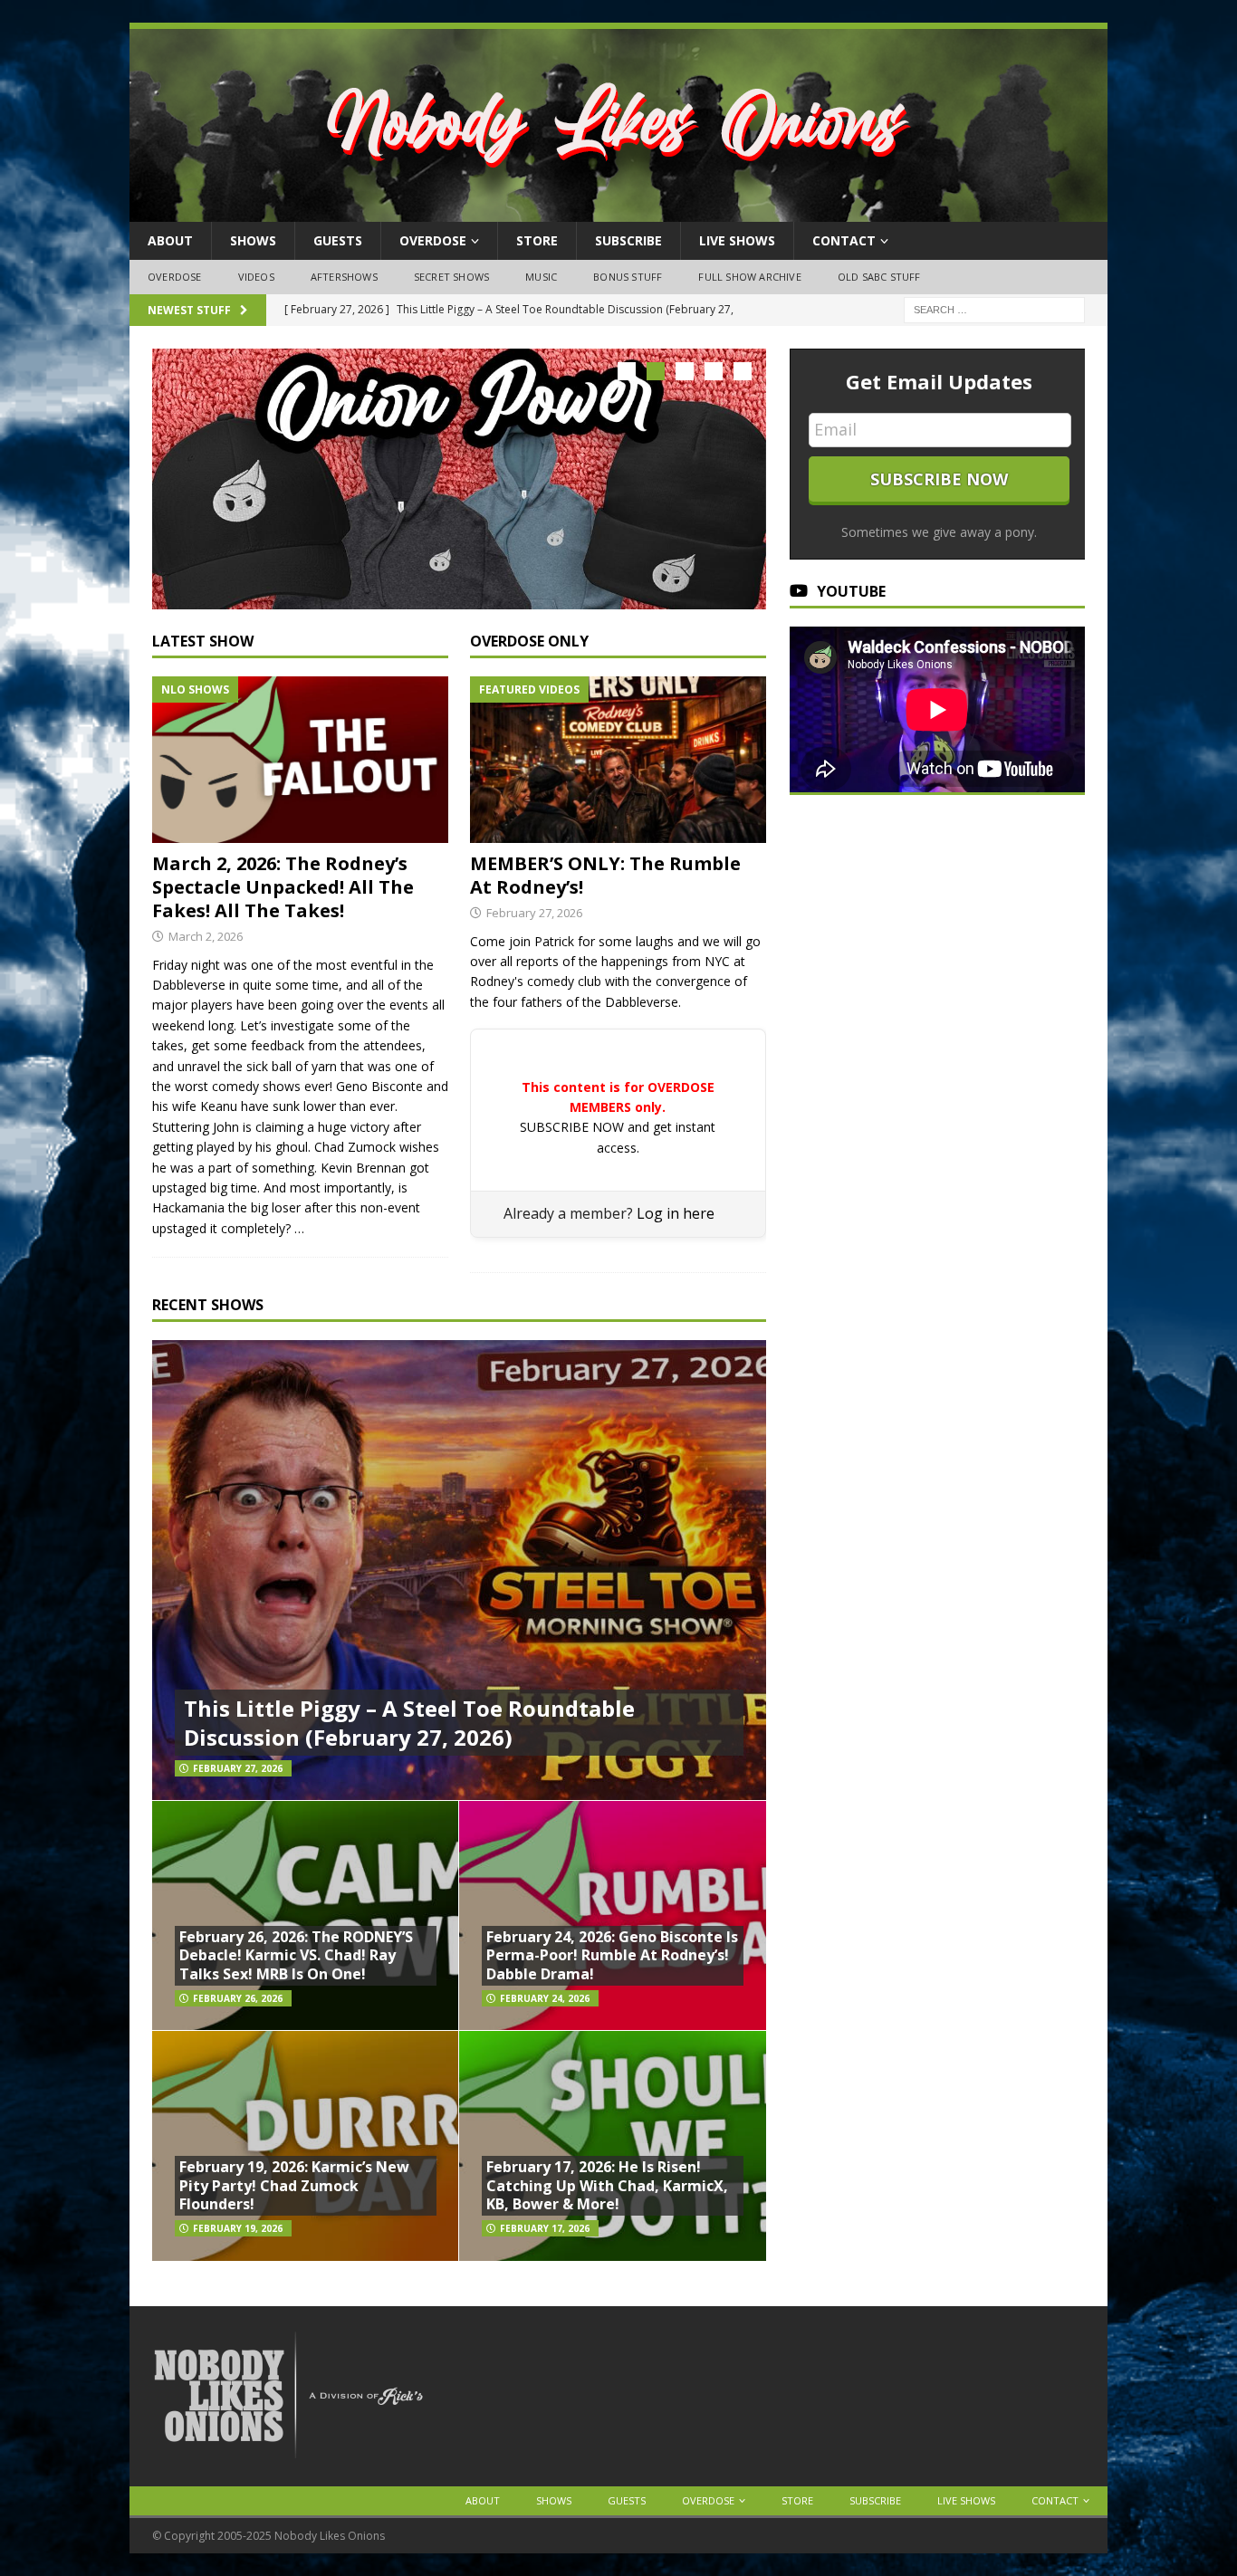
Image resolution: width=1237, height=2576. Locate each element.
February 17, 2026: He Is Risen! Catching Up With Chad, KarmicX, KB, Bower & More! (607, 2186)
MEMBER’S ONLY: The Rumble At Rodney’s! (605, 875)
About (170, 240)
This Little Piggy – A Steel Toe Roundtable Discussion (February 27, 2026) (409, 1722)
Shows (253, 240)
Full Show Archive (749, 277)
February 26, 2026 (238, 1998)
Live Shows (737, 240)
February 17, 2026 (545, 2228)
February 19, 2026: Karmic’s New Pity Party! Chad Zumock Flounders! (294, 2186)
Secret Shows (451, 277)
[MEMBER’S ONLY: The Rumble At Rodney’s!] (618, 760)
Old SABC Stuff (879, 277)
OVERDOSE (433, 240)
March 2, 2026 (206, 936)
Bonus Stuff (628, 277)
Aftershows (344, 277)
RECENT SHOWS (208, 1305)
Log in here (676, 1213)
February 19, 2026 (238, 2228)
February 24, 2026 (545, 1998)
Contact (844, 240)
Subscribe (628, 240)
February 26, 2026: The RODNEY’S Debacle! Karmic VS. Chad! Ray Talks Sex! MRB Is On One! (296, 1956)
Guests (338, 240)
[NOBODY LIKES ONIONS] (618, 211)
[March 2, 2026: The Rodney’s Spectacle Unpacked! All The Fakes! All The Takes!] (300, 760)
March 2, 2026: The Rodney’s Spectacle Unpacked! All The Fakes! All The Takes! (283, 887)
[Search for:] (994, 308)
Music (541, 277)
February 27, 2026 (534, 913)
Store (537, 240)
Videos (256, 277)
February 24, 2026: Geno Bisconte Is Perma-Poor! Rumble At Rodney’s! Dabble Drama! (612, 1956)
